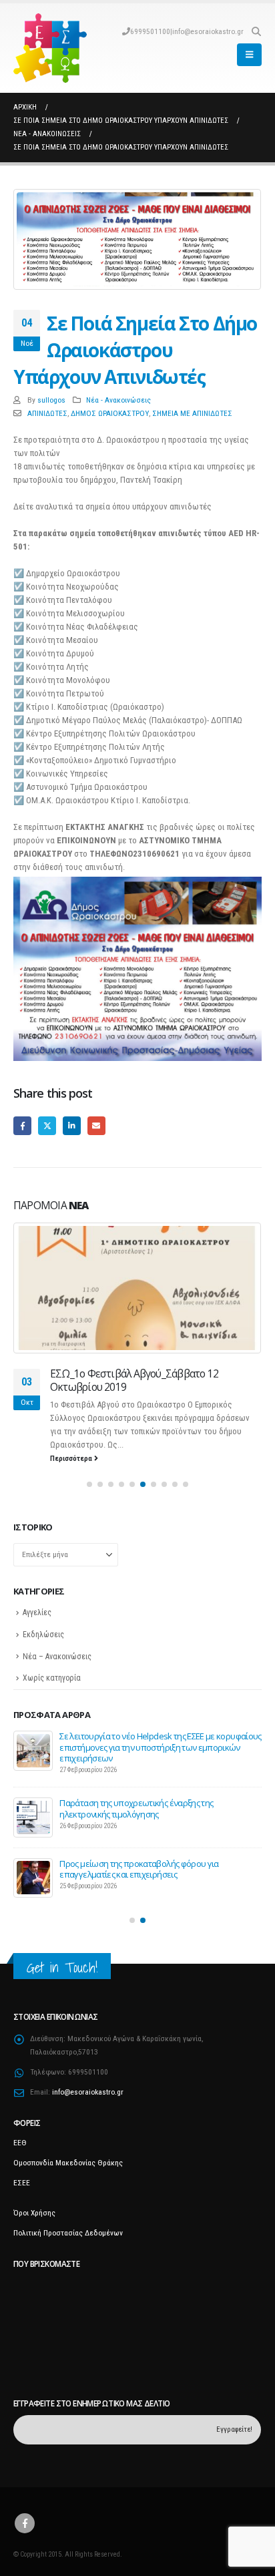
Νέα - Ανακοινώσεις (118, 400)
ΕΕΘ (20, 2143)
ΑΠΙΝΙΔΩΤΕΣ (47, 413)
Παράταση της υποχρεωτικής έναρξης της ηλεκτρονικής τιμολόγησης (136, 1808)
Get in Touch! (62, 1967)
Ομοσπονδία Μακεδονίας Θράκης (68, 2163)
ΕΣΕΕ (22, 2183)
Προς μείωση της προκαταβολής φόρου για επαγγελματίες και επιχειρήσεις (139, 1869)
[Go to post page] (137, 1288)
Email (96, 1125)
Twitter (47, 1125)
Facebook (22, 1125)
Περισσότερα (72, 1458)
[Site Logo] (50, 48)
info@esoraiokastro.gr (208, 31)
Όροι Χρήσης (34, 2213)
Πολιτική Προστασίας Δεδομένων (68, 2233)
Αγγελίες (37, 1613)
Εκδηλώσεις (43, 1635)
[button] (256, 31)
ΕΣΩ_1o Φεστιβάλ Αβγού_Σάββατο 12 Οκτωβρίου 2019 (134, 1380)
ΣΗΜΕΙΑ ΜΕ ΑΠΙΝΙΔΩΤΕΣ (192, 413)
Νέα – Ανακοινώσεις (57, 1657)
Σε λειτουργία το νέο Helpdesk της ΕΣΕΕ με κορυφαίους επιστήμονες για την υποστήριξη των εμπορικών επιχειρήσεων (160, 1747)
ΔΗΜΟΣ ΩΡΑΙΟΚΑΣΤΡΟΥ (110, 413)
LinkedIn (72, 1125)
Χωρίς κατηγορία (52, 1678)
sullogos (51, 400)
